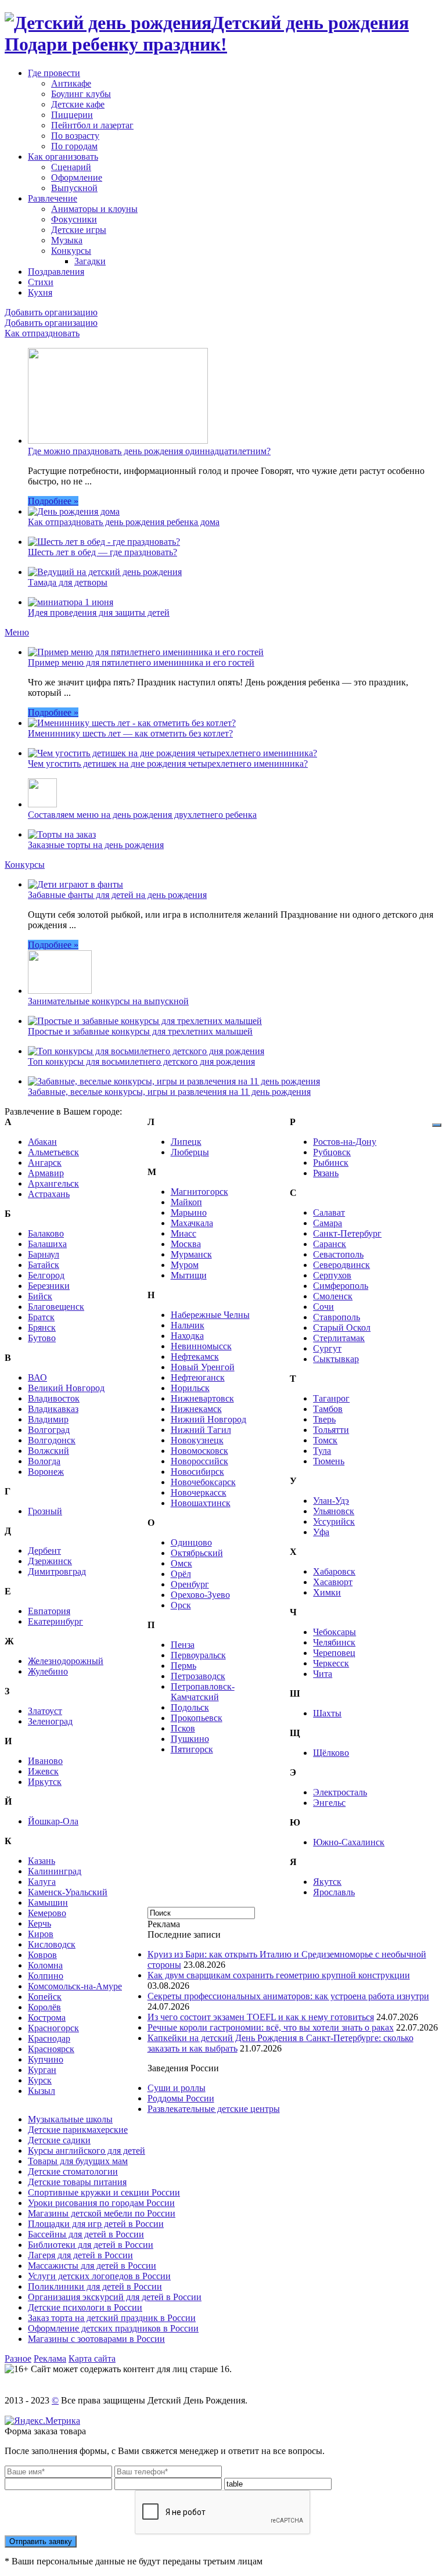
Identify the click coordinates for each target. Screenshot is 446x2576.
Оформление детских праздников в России (113, 2328)
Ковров (42, 1955)
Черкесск (331, 1663)
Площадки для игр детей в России (96, 2224)
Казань (42, 1861)
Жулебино (48, 1671)
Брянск (42, 1327)
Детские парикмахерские (78, 2130)
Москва (186, 1244)
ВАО (37, 1377)
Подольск (190, 1707)
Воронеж (46, 1472)
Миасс (184, 1233)
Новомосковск (199, 1451)
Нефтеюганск (198, 1377)
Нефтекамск (195, 1357)
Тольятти (331, 1430)
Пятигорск (192, 1749)
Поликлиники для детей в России (95, 2286)
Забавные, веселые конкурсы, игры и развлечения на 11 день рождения (169, 1092)
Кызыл (42, 2091)
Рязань (326, 1173)
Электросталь (340, 1792)
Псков (183, 1728)
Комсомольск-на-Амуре (75, 1986)
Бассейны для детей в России (86, 2234)
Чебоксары (334, 1632)
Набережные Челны (210, 1315)
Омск (181, 1563)
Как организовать (63, 157)
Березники (49, 1286)
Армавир (46, 1173)
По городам (74, 146)
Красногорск (53, 2028)
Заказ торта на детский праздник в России (112, 2318)
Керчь (39, 1923)
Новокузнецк (197, 1440)
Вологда (44, 1461)
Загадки (90, 261)
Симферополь (341, 1286)
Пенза (183, 1645)
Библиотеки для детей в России (91, 2245)
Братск (41, 1317)
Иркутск (45, 1782)
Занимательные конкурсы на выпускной (108, 1001)
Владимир (48, 1419)
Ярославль (334, 1892)
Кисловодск (52, 1944)
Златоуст (45, 1711)
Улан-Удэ (331, 1501)
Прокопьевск (197, 1718)
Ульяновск (334, 1511)
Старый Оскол (342, 1327)
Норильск (190, 1388)
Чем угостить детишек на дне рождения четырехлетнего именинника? (168, 764)
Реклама (50, 2358)
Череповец (334, 1653)
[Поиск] (437, 1125)
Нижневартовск (202, 1398)
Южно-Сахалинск (349, 1842)
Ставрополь (337, 1317)
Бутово (42, 1338)
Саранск (330, 1244)
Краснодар (49, 2038)
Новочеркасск (199, 1492)
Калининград (55, 1871)
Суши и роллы (177, 2088)
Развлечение (53, 198)
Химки (327, 1592)
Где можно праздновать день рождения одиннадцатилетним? (149, 451)
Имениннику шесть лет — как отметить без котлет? (130, 733)
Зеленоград (50, 1721)
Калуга (42, 1882)
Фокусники (74, 219)
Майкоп (186, 1202)
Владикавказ (53, 1409)
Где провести (54, 73)
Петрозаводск (198, 1676)
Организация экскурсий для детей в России (115, 2297)
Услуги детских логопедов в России (99, 2276)
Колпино (46, 1976)
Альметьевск (53, 1152)
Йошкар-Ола (53, 1821)
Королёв (44, 2007)
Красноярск (51, 2049)
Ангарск (45, 1163)
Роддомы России (181, 2098)
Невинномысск (201, 1346)
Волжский (48, 1451)
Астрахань (49, 1194)
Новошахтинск (201, 1503)
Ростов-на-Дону (345, 1142)
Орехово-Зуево (200, 1595)
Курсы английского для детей (87, 2151)
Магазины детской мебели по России (102, 2213)
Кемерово (47, 1913)
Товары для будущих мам (78, 2161)
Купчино (46, 2059)
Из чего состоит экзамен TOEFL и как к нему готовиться (261, 2017)
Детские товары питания (77, 2182)
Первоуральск (198, 1655)
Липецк (186, 1142)
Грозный (45, 1511)
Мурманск (191, 1254)
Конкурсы (71, 251)
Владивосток (54, 1398)
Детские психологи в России (85, 2307)
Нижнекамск (196, 1409)
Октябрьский (197, 1553)
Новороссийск (199, 1461)
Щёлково (331, 1753)
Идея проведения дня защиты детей (99, 612)
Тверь (324, 1419)
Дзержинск (50, 1561)
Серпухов (332, 1275)
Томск (325, 1440)
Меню (17, 632)
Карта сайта (92, 2358)
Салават (329, 1212)
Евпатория (49, 1611)
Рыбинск (331, 1163)
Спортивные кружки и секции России (104, 2192)
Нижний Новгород (208, 1419)
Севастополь (338, 1254)
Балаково (46, 1233)
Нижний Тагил (201, 1430)
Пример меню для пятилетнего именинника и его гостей (141, 662)
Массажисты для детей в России (92, 2266)
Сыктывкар (336, 1359)
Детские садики (59, 2140)
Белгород (46, 1275)
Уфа (321, 1532)
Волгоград (49, 1430)
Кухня (40, 292)
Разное (18, 2358)
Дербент (44, 1551)
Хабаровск (334, 1571)
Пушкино (190, 1739)
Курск (40, 2080)
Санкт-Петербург (347, 1233)
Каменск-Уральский (68, 1892)
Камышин (48, 1903)
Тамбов (328, 1409)
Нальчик (188, 1325)
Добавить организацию (51, 312)
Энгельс (329, 1803)
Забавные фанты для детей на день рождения (117, 895)
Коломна (45, 1965)
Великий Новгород (66, 1388)
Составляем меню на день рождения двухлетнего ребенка (142, 815)
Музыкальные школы (70, 2119)
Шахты (327, 1713)
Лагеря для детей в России (80, 2255)
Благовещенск (56, 1307)
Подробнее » (53, 501)
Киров (41, 1934)
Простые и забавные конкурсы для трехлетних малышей (140, 1031)
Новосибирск (197, 1472)
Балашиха (47, 1244)
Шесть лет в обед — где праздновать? (102, 552)
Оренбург (190, 1584)
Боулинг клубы (81, 94)
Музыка (67, 240)
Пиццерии (72, 115)
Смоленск (333, 1296)
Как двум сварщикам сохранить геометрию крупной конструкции (279, 1975)
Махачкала (192, 1223)
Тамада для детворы (68, 582)
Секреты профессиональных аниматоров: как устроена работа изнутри (288, 1996)
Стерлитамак (339, 1338)
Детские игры (79, 230)
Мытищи (189, 1275)
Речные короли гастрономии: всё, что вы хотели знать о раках (271, 2027)
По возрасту (75, 136)
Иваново (45, 1761)
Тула (322, 1451)
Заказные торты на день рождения (96, 845)
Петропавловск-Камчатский (203, 1692)
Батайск (44, 1265)
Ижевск (43, 1771)
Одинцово (191, 1542)
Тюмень (329, 1461)
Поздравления (56, 272)
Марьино (189, 1212)
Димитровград (57, 1571)
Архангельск (53, 1183)
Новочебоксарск (203, 1482)
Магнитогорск (199, 1192)
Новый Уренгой (203, 1367)
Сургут (327, 1348)
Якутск (327, 1882)
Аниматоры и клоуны (94, 209)
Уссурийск (334, 1521)
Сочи (323, 1307)
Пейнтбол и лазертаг (92, 125)
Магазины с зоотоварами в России (96, 2339)
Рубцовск (332, 1152)
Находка (187, 1336)
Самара (328, 1223)
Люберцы (190, 1152)
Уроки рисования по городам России (101, 2203)
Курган (42, 2070)
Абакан (42, 1142)
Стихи (41, 282)
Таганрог (331, 1398)
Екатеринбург (55, 1621)
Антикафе (71, 83)
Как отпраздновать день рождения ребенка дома (124, 522)
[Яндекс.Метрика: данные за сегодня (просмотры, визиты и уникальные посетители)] (42, 2421)
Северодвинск (341, 1265)
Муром (185, 1265)
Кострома (47, 2018)
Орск (181, 1605)
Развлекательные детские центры (214, 2109)
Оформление (77, 177)
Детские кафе (78, 104)
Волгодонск (52, 1440)
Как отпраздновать (42, 333)
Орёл (181, 1574)
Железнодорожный (66, 1661)
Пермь (184, 1666)
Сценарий (71, 167)
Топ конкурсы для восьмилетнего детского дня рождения (141, 1061)
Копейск (45, 1997)
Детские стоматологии (73, 2171)
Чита (323, 1674)
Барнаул (44, 1254)
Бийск (40, 1296)
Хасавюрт (333, 1582)
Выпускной (74, 188)
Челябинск (334, 1642)
